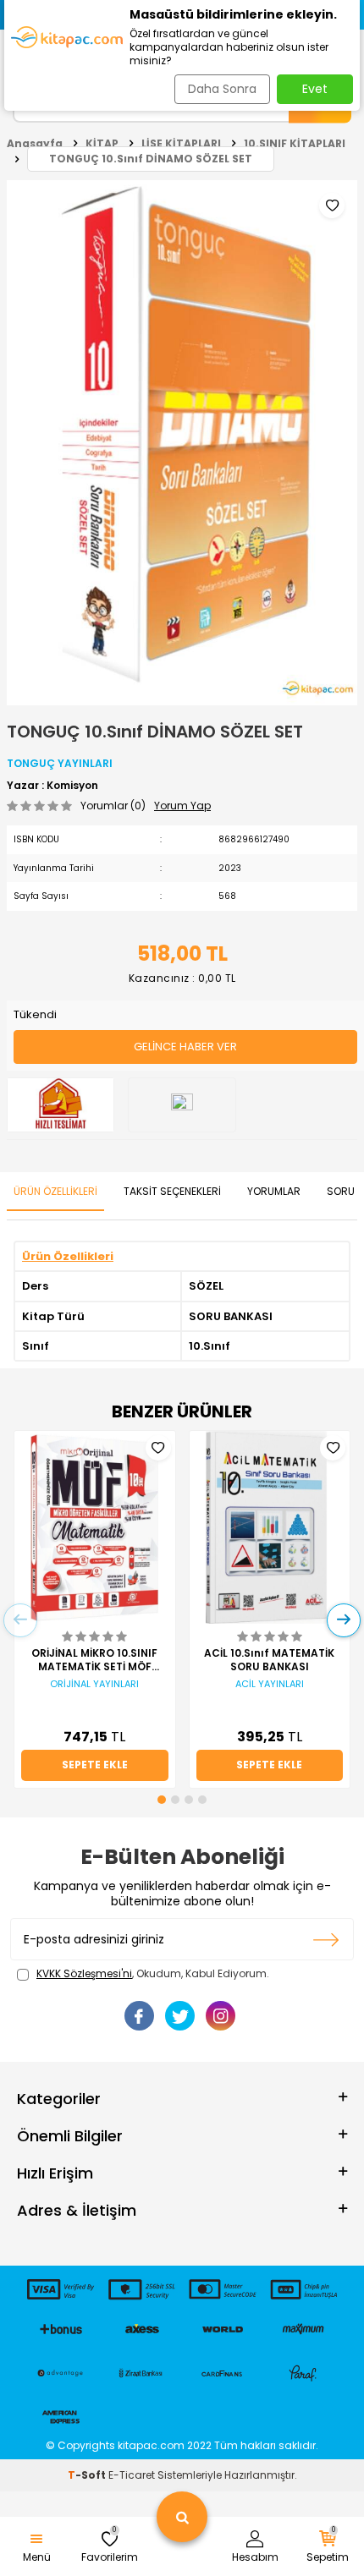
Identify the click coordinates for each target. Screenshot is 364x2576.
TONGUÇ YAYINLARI (60, 763)
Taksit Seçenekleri (172, 1191)
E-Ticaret (132, 2475)
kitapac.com (151, 2445)
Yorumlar (274, 1191)
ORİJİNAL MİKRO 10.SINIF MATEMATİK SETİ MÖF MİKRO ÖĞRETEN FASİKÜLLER (94, 1660)
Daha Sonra (222, 89)
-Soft (88, 2475)
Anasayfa (35, 143)
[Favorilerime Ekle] (158, 1448)
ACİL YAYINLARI (270, 1684)
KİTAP (102, 143)
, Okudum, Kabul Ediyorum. (153, 1974)
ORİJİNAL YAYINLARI (94, 1684)
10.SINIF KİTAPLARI (295, 143)
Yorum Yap (182, 806)
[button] (162, 1800)
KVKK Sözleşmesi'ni (84, 1973)
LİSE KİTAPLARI (181, 143)
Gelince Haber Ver (185, 1047)
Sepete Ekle (95, 1765)
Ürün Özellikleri (55, 1191)
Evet (315, 89)
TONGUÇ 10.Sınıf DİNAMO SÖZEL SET (151, 159)
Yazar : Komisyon (52, 786)
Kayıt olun (326, 1939)
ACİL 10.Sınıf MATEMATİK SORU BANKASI (269, 1660)
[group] (182, 443)
